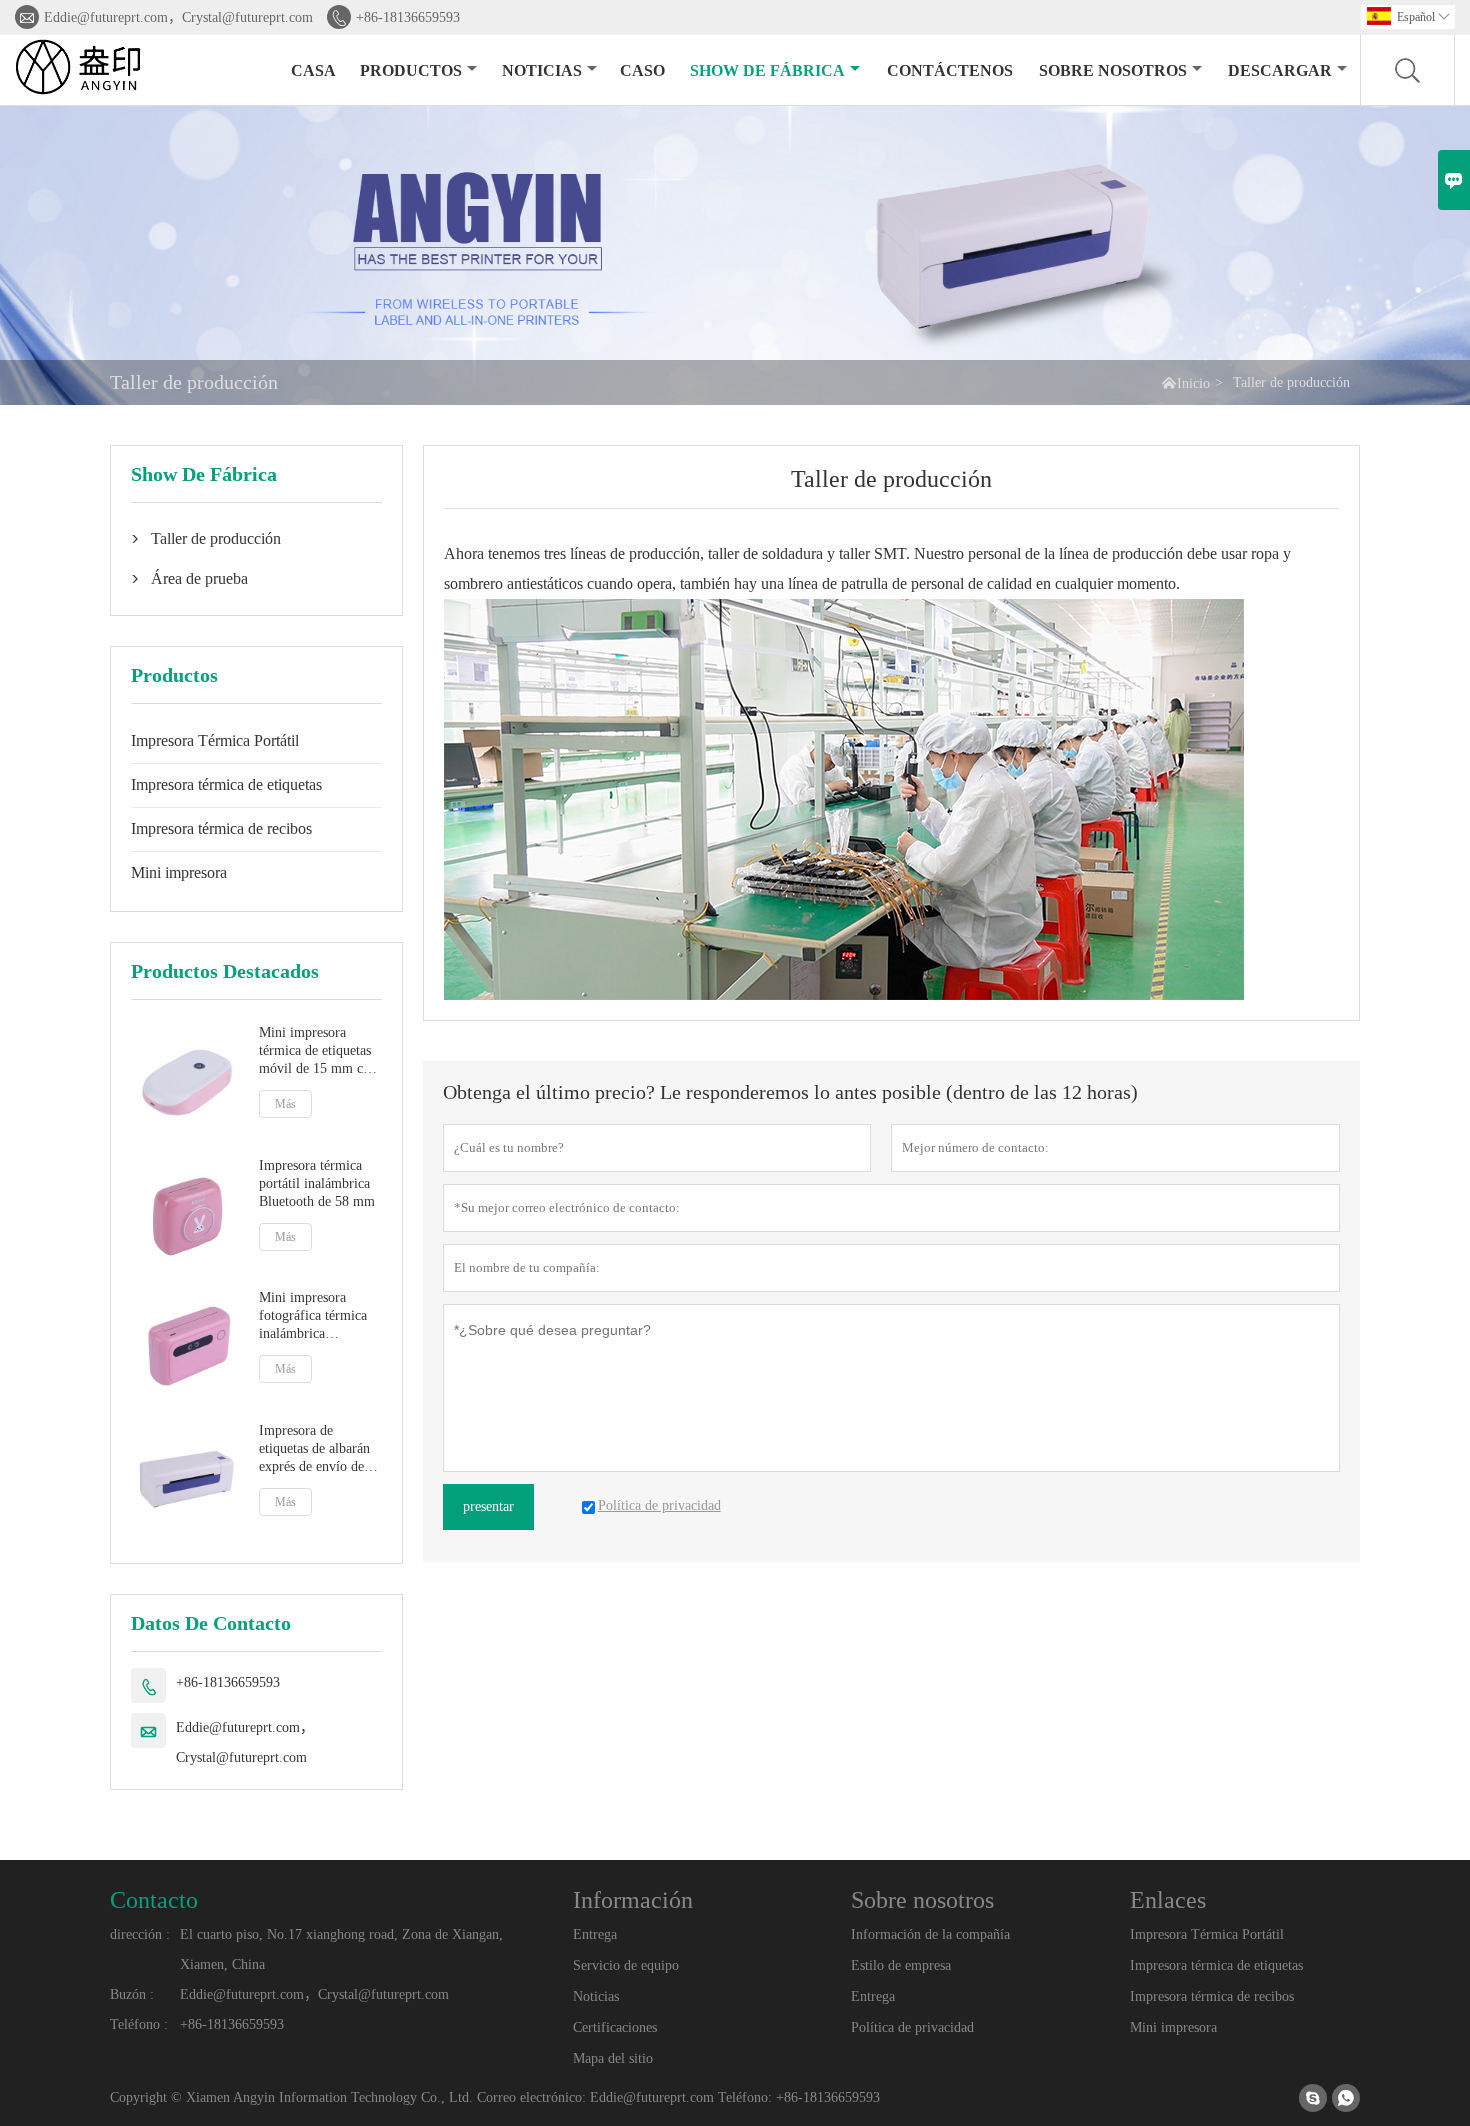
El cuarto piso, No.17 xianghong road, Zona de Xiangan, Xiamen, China (341, 1949)
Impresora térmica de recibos (221, 828)
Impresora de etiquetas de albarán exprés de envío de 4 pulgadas (317, 1449)
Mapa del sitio (613, 2058)
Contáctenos (950, 70)
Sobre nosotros (1113, 70)
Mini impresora (179, 872)
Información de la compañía (930, 1934)
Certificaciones (615, 2027)
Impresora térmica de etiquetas (226, 784)
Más (285, 1104)
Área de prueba (199, 578)
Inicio (1193, 383)
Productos (411, 70)
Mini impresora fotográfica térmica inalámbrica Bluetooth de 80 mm (317, 1316)
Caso (642, 70)
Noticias (542, 70)
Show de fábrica (767, 70)
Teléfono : (139, 2024)
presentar (488, 1506)
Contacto (154, 1900)
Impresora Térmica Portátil (215, 740)
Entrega (595, 1934)
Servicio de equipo (626, 1965)
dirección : (140, 1934)
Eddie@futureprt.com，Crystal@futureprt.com (178, 17)
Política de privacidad (912, 2027)
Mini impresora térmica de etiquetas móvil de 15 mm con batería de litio (318, 1051)
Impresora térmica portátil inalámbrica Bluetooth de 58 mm (317, 1183)
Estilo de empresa (901, 1965)
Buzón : (132, 1994)
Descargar (1280, 70)
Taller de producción (216, 538)
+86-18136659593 (408, 17)
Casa (313, 70)
